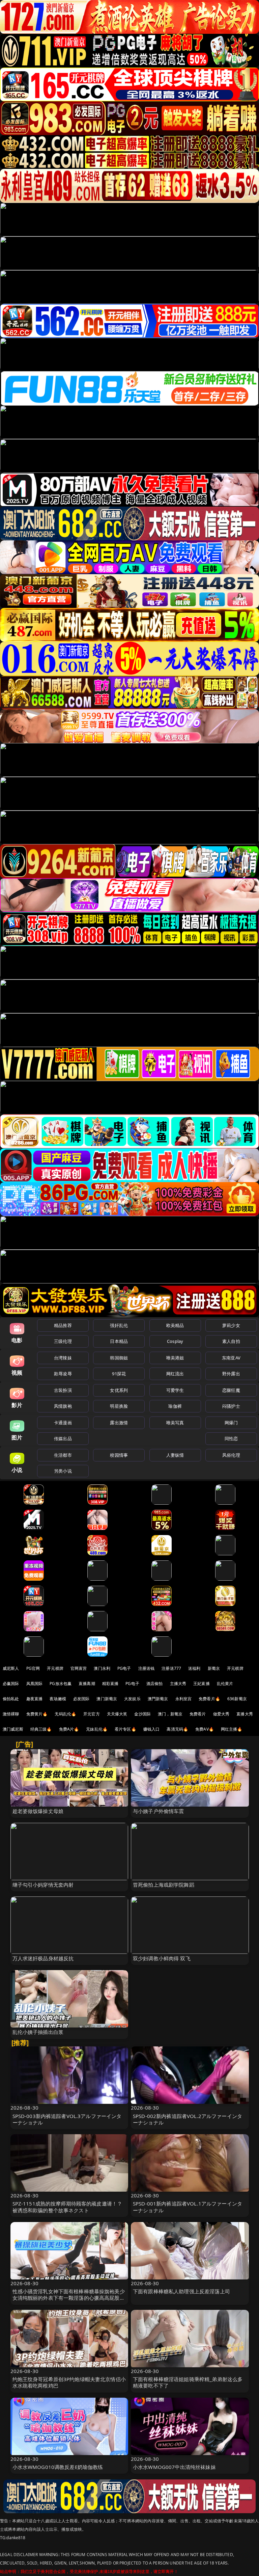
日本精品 (119, 1341)
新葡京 (214, 1668)
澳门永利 (102, 1668)
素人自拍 (231, 1341)
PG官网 (33, 1668)
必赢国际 (11, 1684)
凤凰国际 (35, 1684)
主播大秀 (178, 1684)
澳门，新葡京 (170, 1714)
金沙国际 (142, 1714)
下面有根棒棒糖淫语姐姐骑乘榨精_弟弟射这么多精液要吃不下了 (188, 2382)
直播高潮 (87, 1684)
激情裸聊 (11, 1714)
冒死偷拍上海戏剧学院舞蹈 (164, 1885)
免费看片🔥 (209, 1699)
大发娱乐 (132, 1699)
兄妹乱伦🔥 (97, 1729)
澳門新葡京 (158, 1699)
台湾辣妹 (63, 1358)
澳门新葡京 (107, 1699)
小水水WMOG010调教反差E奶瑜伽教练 (58, 2467)
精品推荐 (63, 1325)
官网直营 (79, 1668)
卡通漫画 (63, 1423)
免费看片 (198, 1714)
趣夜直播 (35, 1699)
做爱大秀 (221, 1714)
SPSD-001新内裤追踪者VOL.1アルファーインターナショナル (188, 2207)
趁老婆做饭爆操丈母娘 (38, 1811)
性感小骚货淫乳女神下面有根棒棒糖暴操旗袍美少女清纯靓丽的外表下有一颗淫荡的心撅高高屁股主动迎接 (69, 2298)
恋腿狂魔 (231, 1390)
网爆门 (231, 1423)
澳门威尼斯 (13, 1729)
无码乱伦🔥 (65, 1714)
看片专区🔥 (125, 1729)
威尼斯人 (11, 1668)
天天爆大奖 (117, 1714)
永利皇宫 (184, 1699)
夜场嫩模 (58, 1699)
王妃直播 (202, 1684)
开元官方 (92, 1714)
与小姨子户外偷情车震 (159, 1811)
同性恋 (231, 1438)
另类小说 (63, 1471)
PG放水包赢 (61, 1684)
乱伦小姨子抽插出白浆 (38, 2032)
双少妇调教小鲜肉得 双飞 (162, 1958)
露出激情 (119, 1423)
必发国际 (81, 1699)
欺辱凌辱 (63, 1374)
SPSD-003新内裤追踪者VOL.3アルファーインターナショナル (67, 2119)
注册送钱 (147, 1668)
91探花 (119, 1374)
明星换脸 (119, 1406)
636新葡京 (237, 1699)
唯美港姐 (175, 1358)
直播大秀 (245, 1714)
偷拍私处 (11, 1699)
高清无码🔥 (177, 1729)
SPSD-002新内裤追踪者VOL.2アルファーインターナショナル (188, 2119)
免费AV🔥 (205, 1729)
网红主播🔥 (232, 1729)
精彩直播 (110, 1684)
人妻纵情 (175, 1455)
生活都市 (63, 1455)
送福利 (194, 1668)
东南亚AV (231, 1358)
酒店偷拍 (155, 1684)
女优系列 (119, 1390)
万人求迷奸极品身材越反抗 (43, 1958)
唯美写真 (175, 1423)
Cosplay (175, 1341)
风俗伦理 (231, 1455)
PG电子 (124, 1668)
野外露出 (231, 1374)
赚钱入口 (152, 1729)
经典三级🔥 (41, 1729)
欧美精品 (175, 1325)
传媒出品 (63, 1438)
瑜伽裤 (175, 1406)
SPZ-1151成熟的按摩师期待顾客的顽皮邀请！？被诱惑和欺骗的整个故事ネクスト (67, 2207)
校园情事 (119, 1455)
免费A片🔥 (69, 1729)
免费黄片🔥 (37, 1714)
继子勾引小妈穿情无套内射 (43, 1885)
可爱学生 (175, 1390)
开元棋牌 (55, 1668)
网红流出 (175, 1374)
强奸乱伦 (119, 1325)
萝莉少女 (231, 1325)
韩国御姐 (119, 1358)
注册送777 (171, 1668)
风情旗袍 (63, 1406)
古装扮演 (63, 1390)
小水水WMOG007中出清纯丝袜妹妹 (174, 2467)
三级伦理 (63, 1341)
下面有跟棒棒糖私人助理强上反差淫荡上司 (181, 2291)
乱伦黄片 (225, 1684)
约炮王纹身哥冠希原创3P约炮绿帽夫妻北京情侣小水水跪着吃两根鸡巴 (69, 2382)
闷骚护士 (231, 1406)
